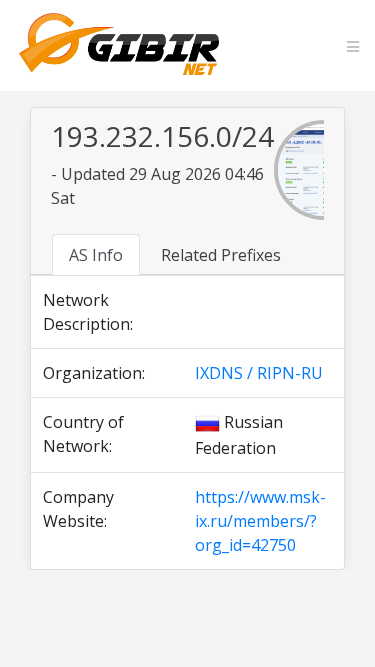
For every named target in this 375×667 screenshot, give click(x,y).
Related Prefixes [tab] (221, 255)
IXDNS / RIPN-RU (259, 373)
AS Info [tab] (96, 255)
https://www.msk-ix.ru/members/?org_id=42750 (260, 521)
